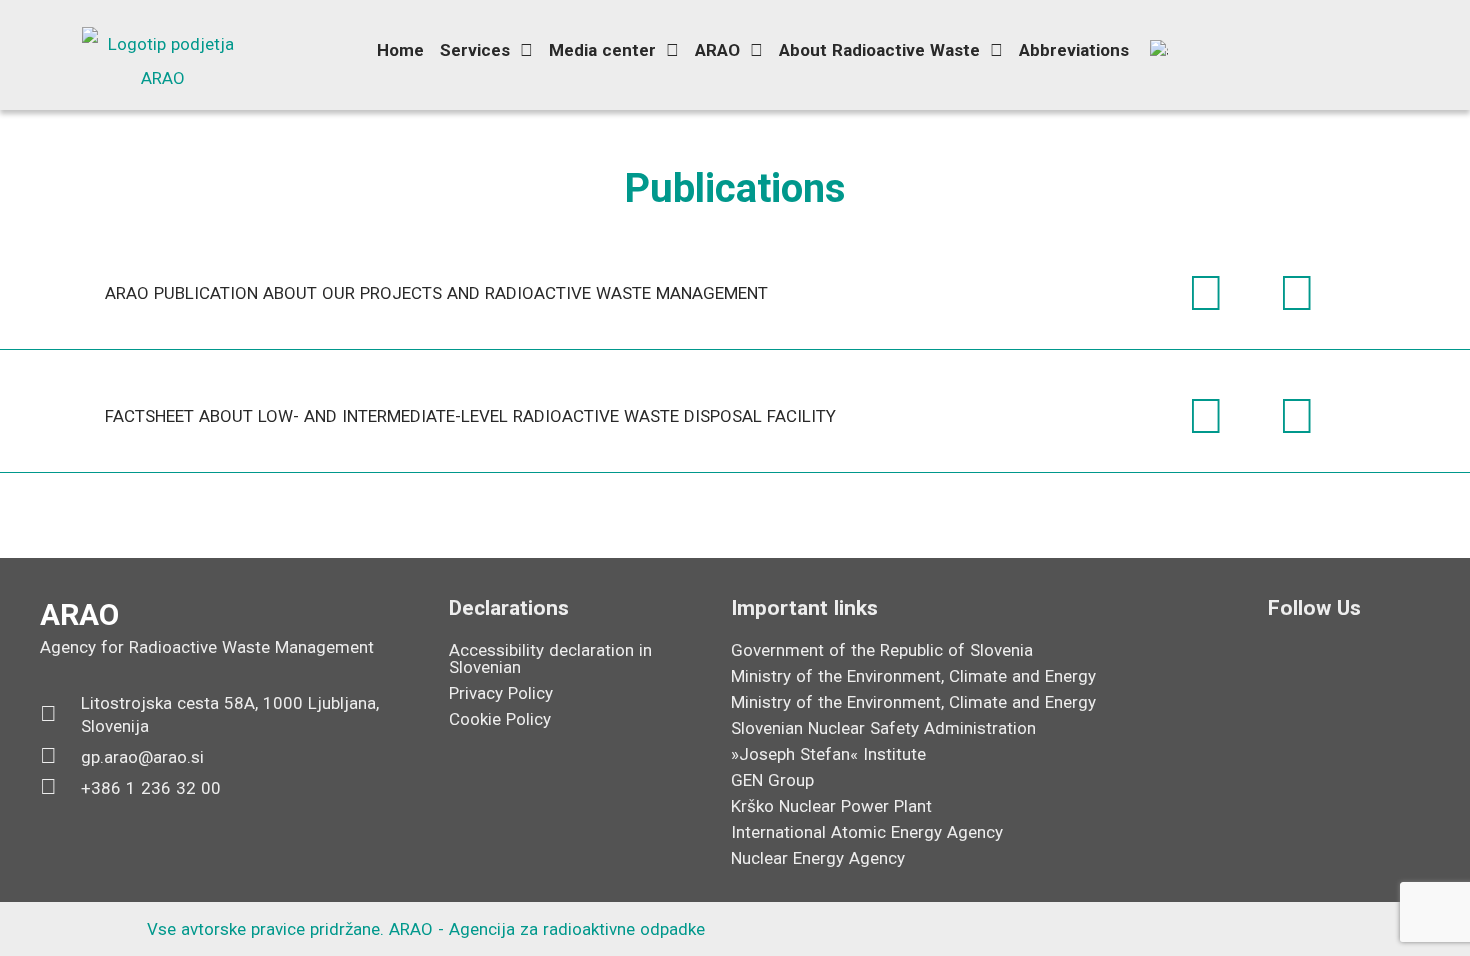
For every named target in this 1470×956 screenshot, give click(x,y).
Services (475, 50)
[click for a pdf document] (1297, 293)
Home (400, 50)
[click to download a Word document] (1206, 293)
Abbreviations (1074, 50)
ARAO (717, 50)
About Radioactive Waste (879, 50)
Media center (602, 50)
